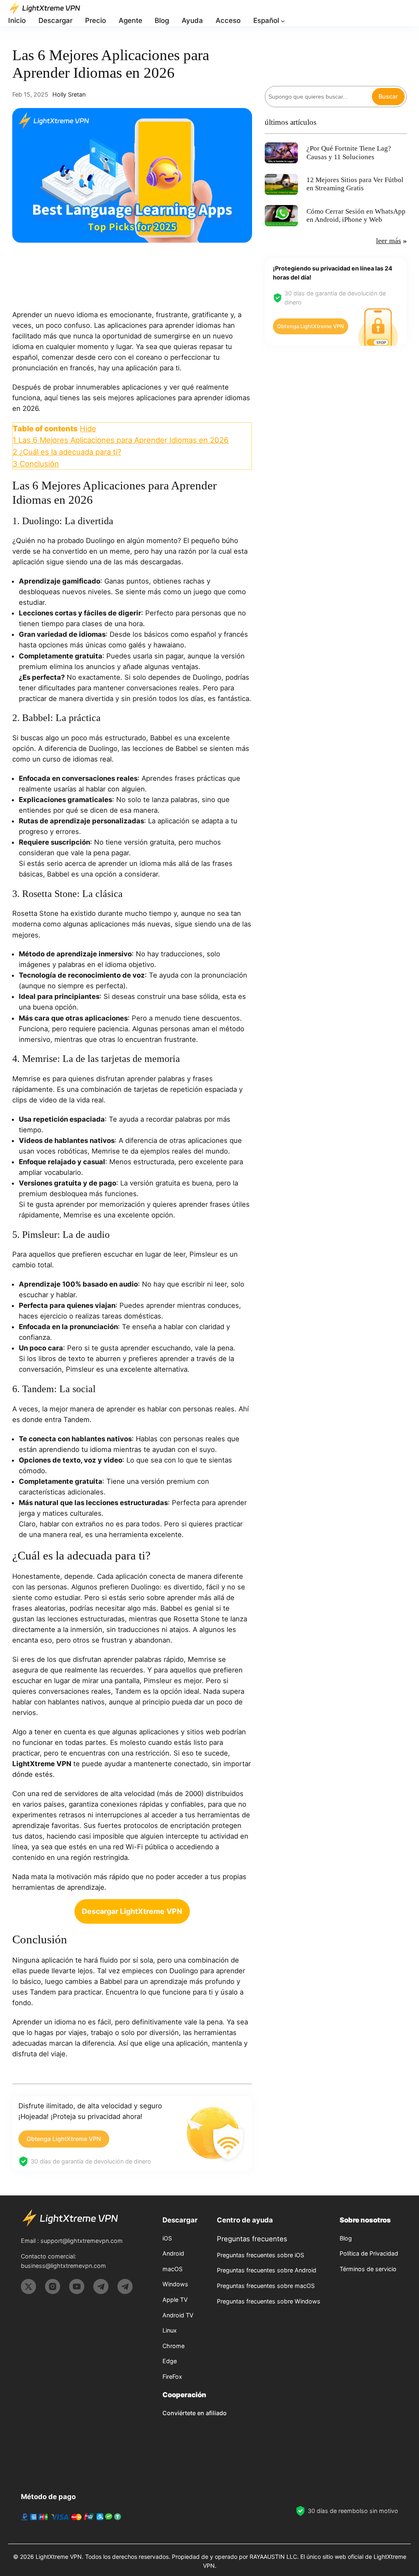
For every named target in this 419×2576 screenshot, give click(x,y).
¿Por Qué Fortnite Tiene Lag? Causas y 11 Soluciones (349, 152)
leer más (389, 241)
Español (266, 20)
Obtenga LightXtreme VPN (64, 2139)
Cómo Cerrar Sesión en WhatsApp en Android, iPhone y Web (356, 215)
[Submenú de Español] (283, 21)
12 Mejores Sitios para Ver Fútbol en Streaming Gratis (355, 184)
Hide (88, 428)
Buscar (388, 96)
